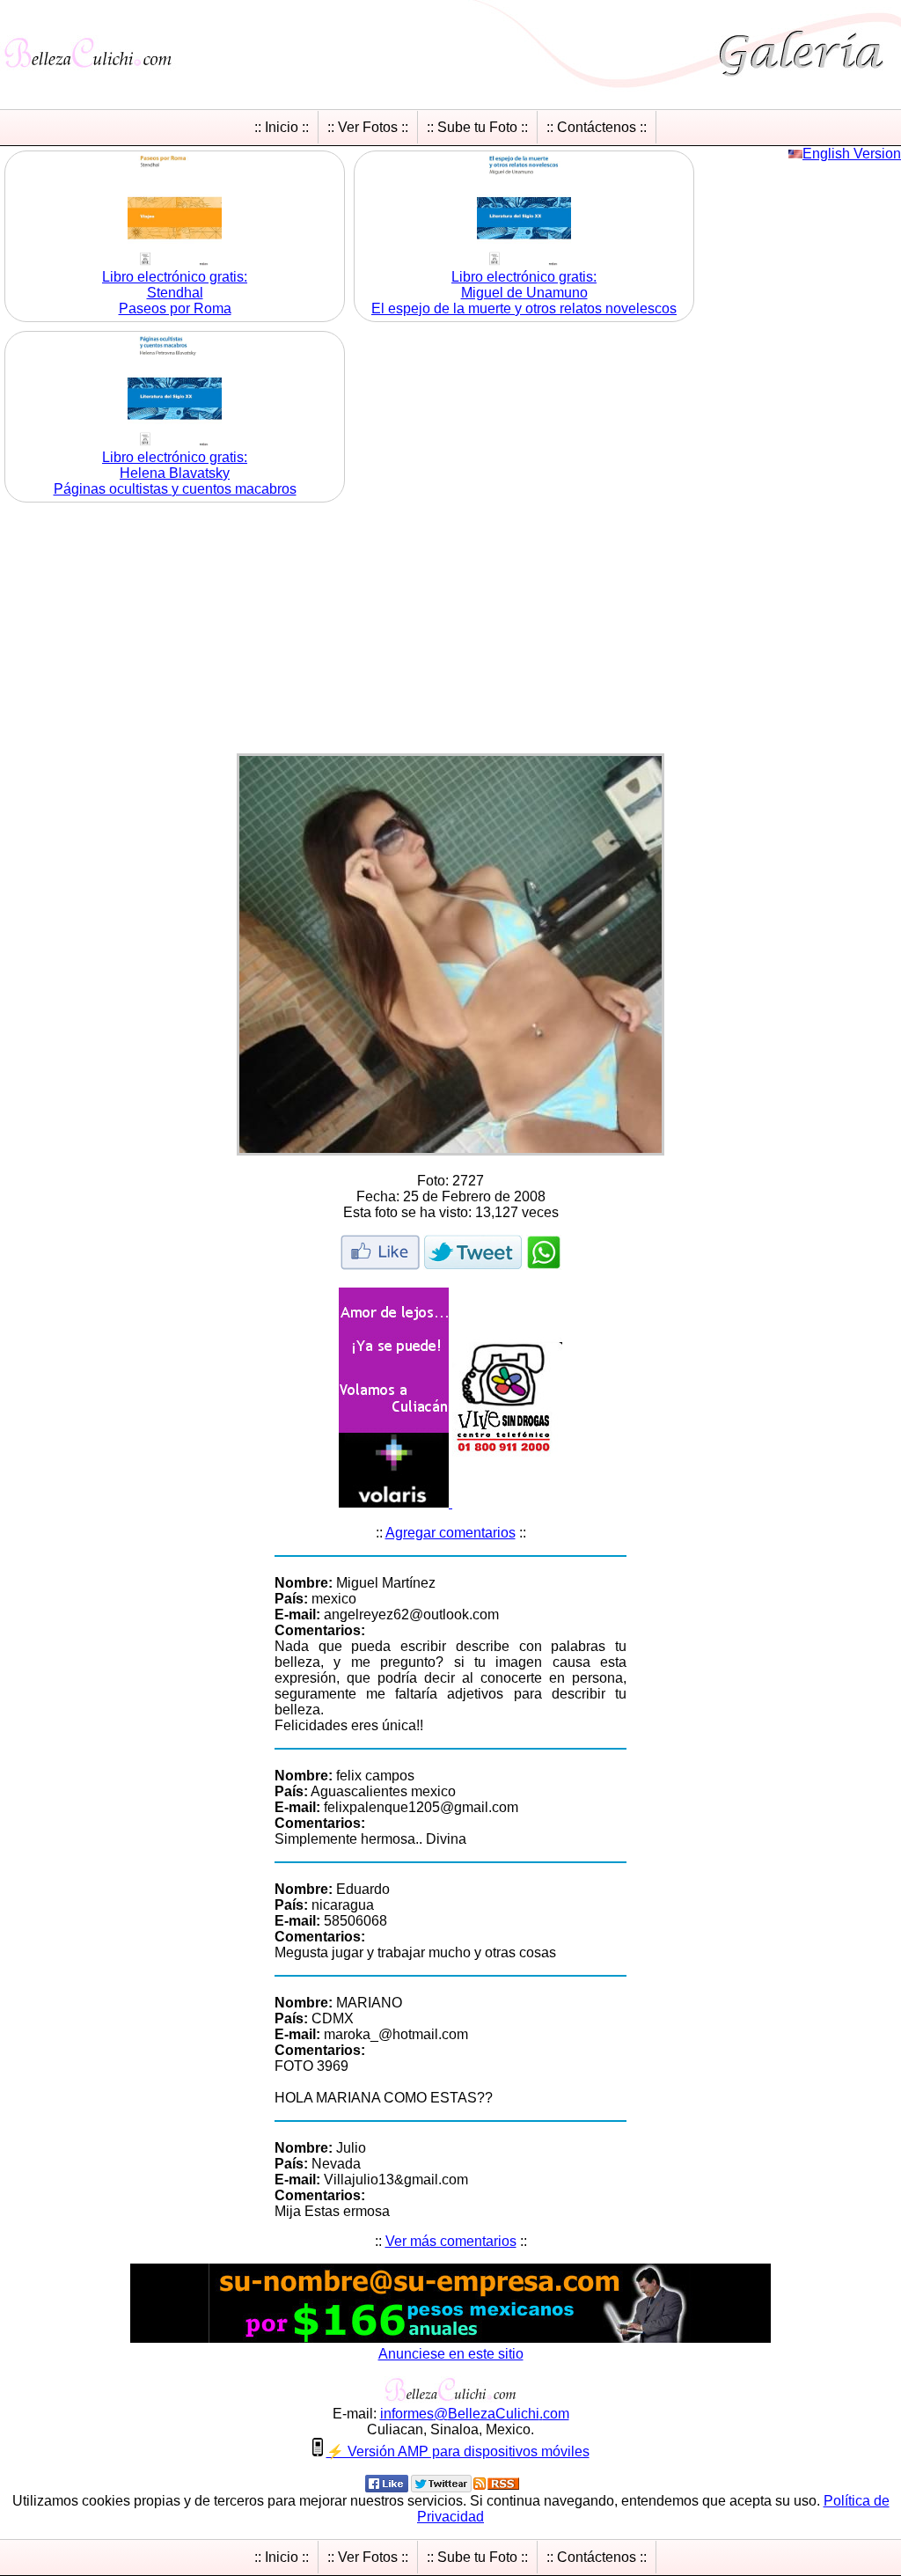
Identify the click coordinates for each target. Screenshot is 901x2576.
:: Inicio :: (282, 127)
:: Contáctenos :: (597, 127)
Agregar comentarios (450, 1533)
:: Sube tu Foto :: (477, 127)
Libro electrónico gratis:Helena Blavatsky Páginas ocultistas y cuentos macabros (175, 473)
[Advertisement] (450, 630)
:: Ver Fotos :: (368, 127)
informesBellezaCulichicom (475, 2414)
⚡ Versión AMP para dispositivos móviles (458, 2451)
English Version (852, 154)
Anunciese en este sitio (451, 2354)
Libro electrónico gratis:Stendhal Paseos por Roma (175, 293)
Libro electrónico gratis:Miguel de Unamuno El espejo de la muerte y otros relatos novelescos (524, 293)
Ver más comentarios (451, 2241)
